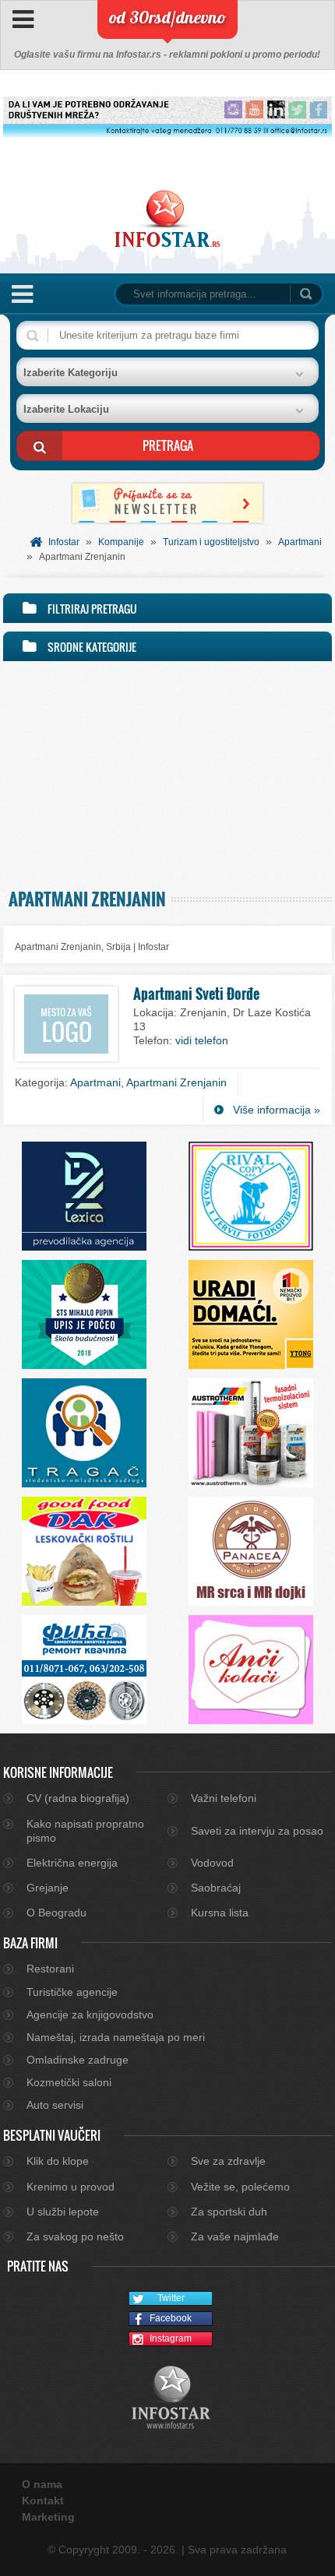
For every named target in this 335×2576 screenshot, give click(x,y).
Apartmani (300, 542)
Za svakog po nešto (75, 2236)
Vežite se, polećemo (240, 2187)
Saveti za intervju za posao (257, 1831)
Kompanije (121, 542)
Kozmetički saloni (69, 2082)
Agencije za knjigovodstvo (90, 2015)
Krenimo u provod (71, 2187)
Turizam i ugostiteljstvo (211, 542)
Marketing (48, 2517)
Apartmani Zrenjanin (176, 1082)
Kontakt (43, 2500)
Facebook (171, 2318)
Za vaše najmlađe (235, 2236)
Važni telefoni (224, 1798)
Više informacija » (277, 1110)
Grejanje (48, 1888)
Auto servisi (55, 2105)
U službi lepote (63, 2212)
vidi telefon (202, 1040)
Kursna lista (220, 1913)
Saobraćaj (216, 1888)
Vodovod (212, 1863)
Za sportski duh (229, 2212)
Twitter (171, 2298)
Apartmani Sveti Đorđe (196, 994)
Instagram (171, 2338)
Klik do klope (58, 2161)
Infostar (64, 542)
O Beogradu (56, 1913)
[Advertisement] (167, 771)
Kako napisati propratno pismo (85, 1831)
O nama (42, 2484)
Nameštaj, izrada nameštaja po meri (116, 2037)
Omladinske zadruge (78, 2060)
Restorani (50, 1969)
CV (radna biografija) (78, 1798)
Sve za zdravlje (228, 2161)
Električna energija (72, 1863)
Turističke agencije (72, 1992)
